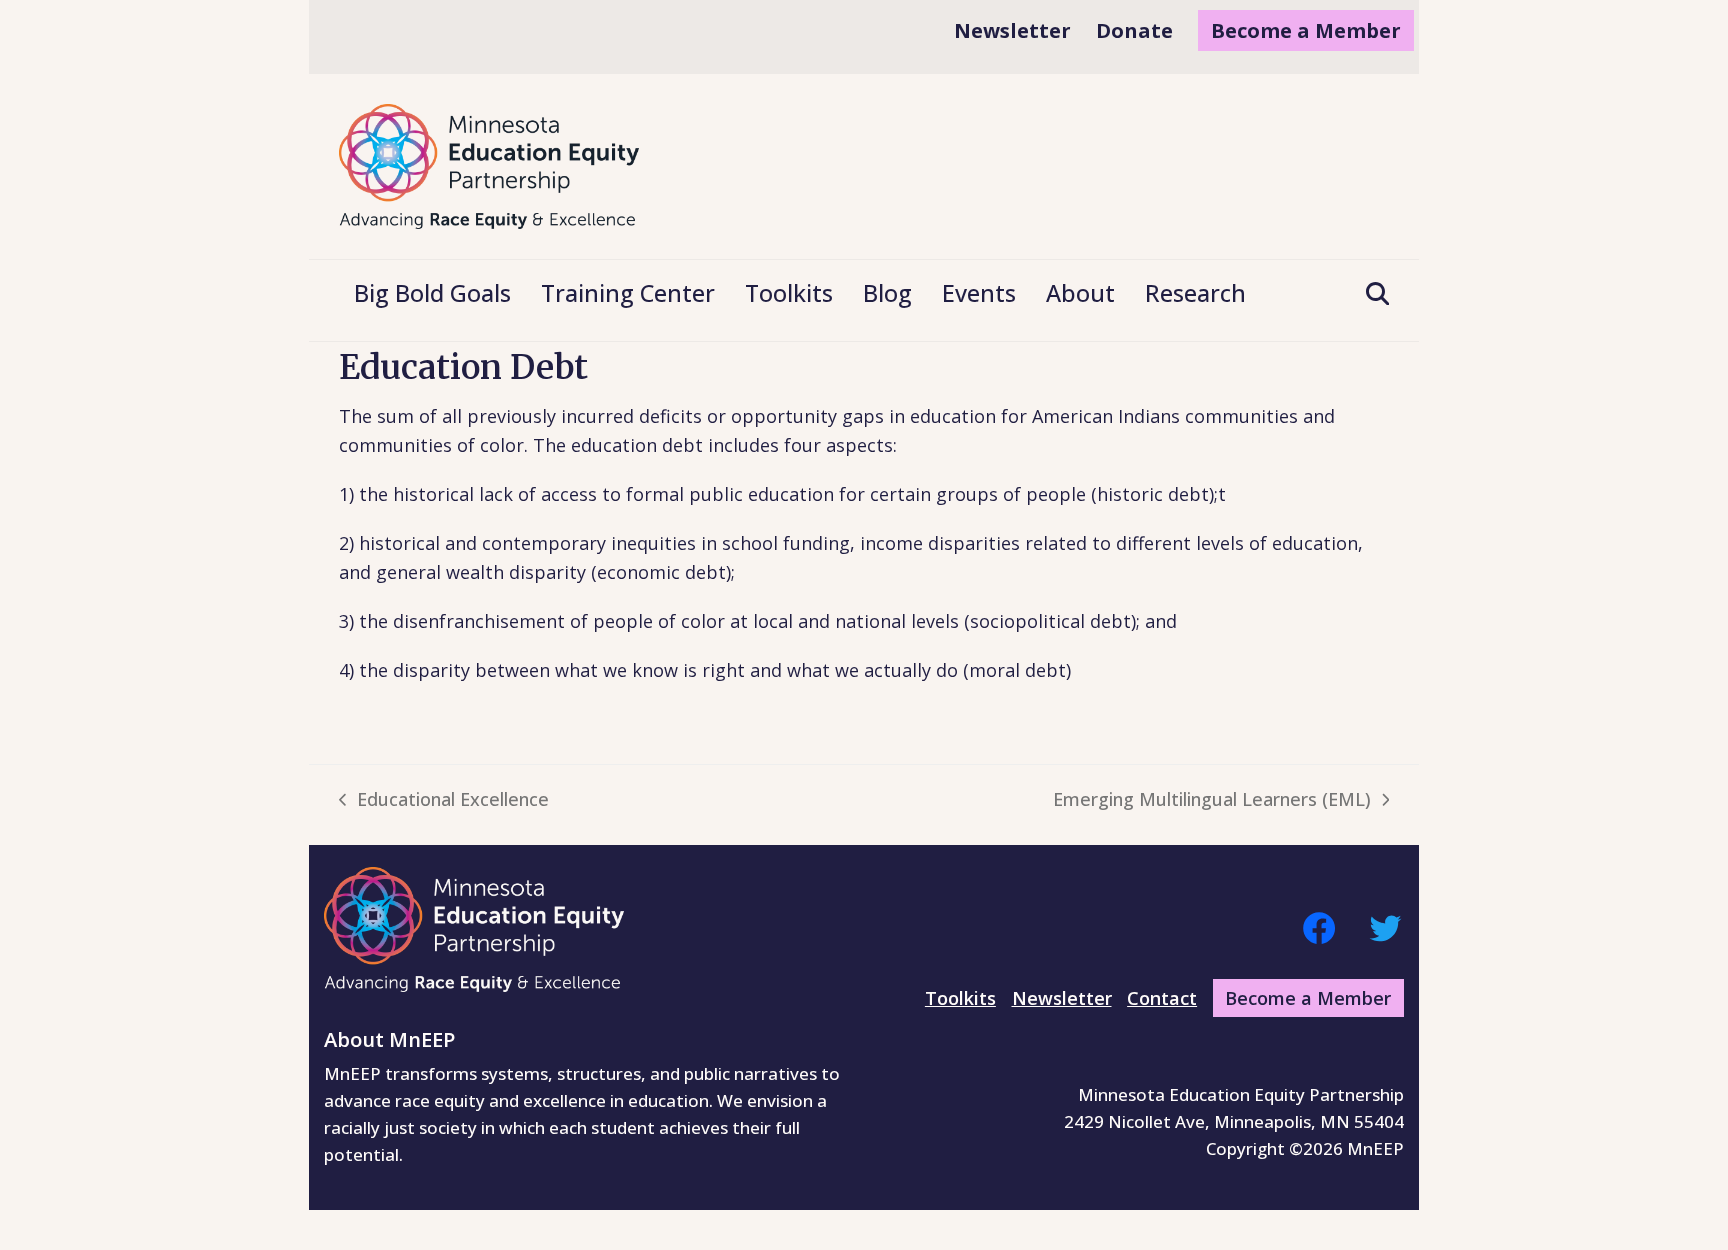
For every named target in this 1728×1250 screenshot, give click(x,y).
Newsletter (1062, 998)
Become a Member (1308, 998)
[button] (1370, 295)
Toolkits (960, 998)
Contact (1162, 998)
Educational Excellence (444, 800)
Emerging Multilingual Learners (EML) (1212, 800)
